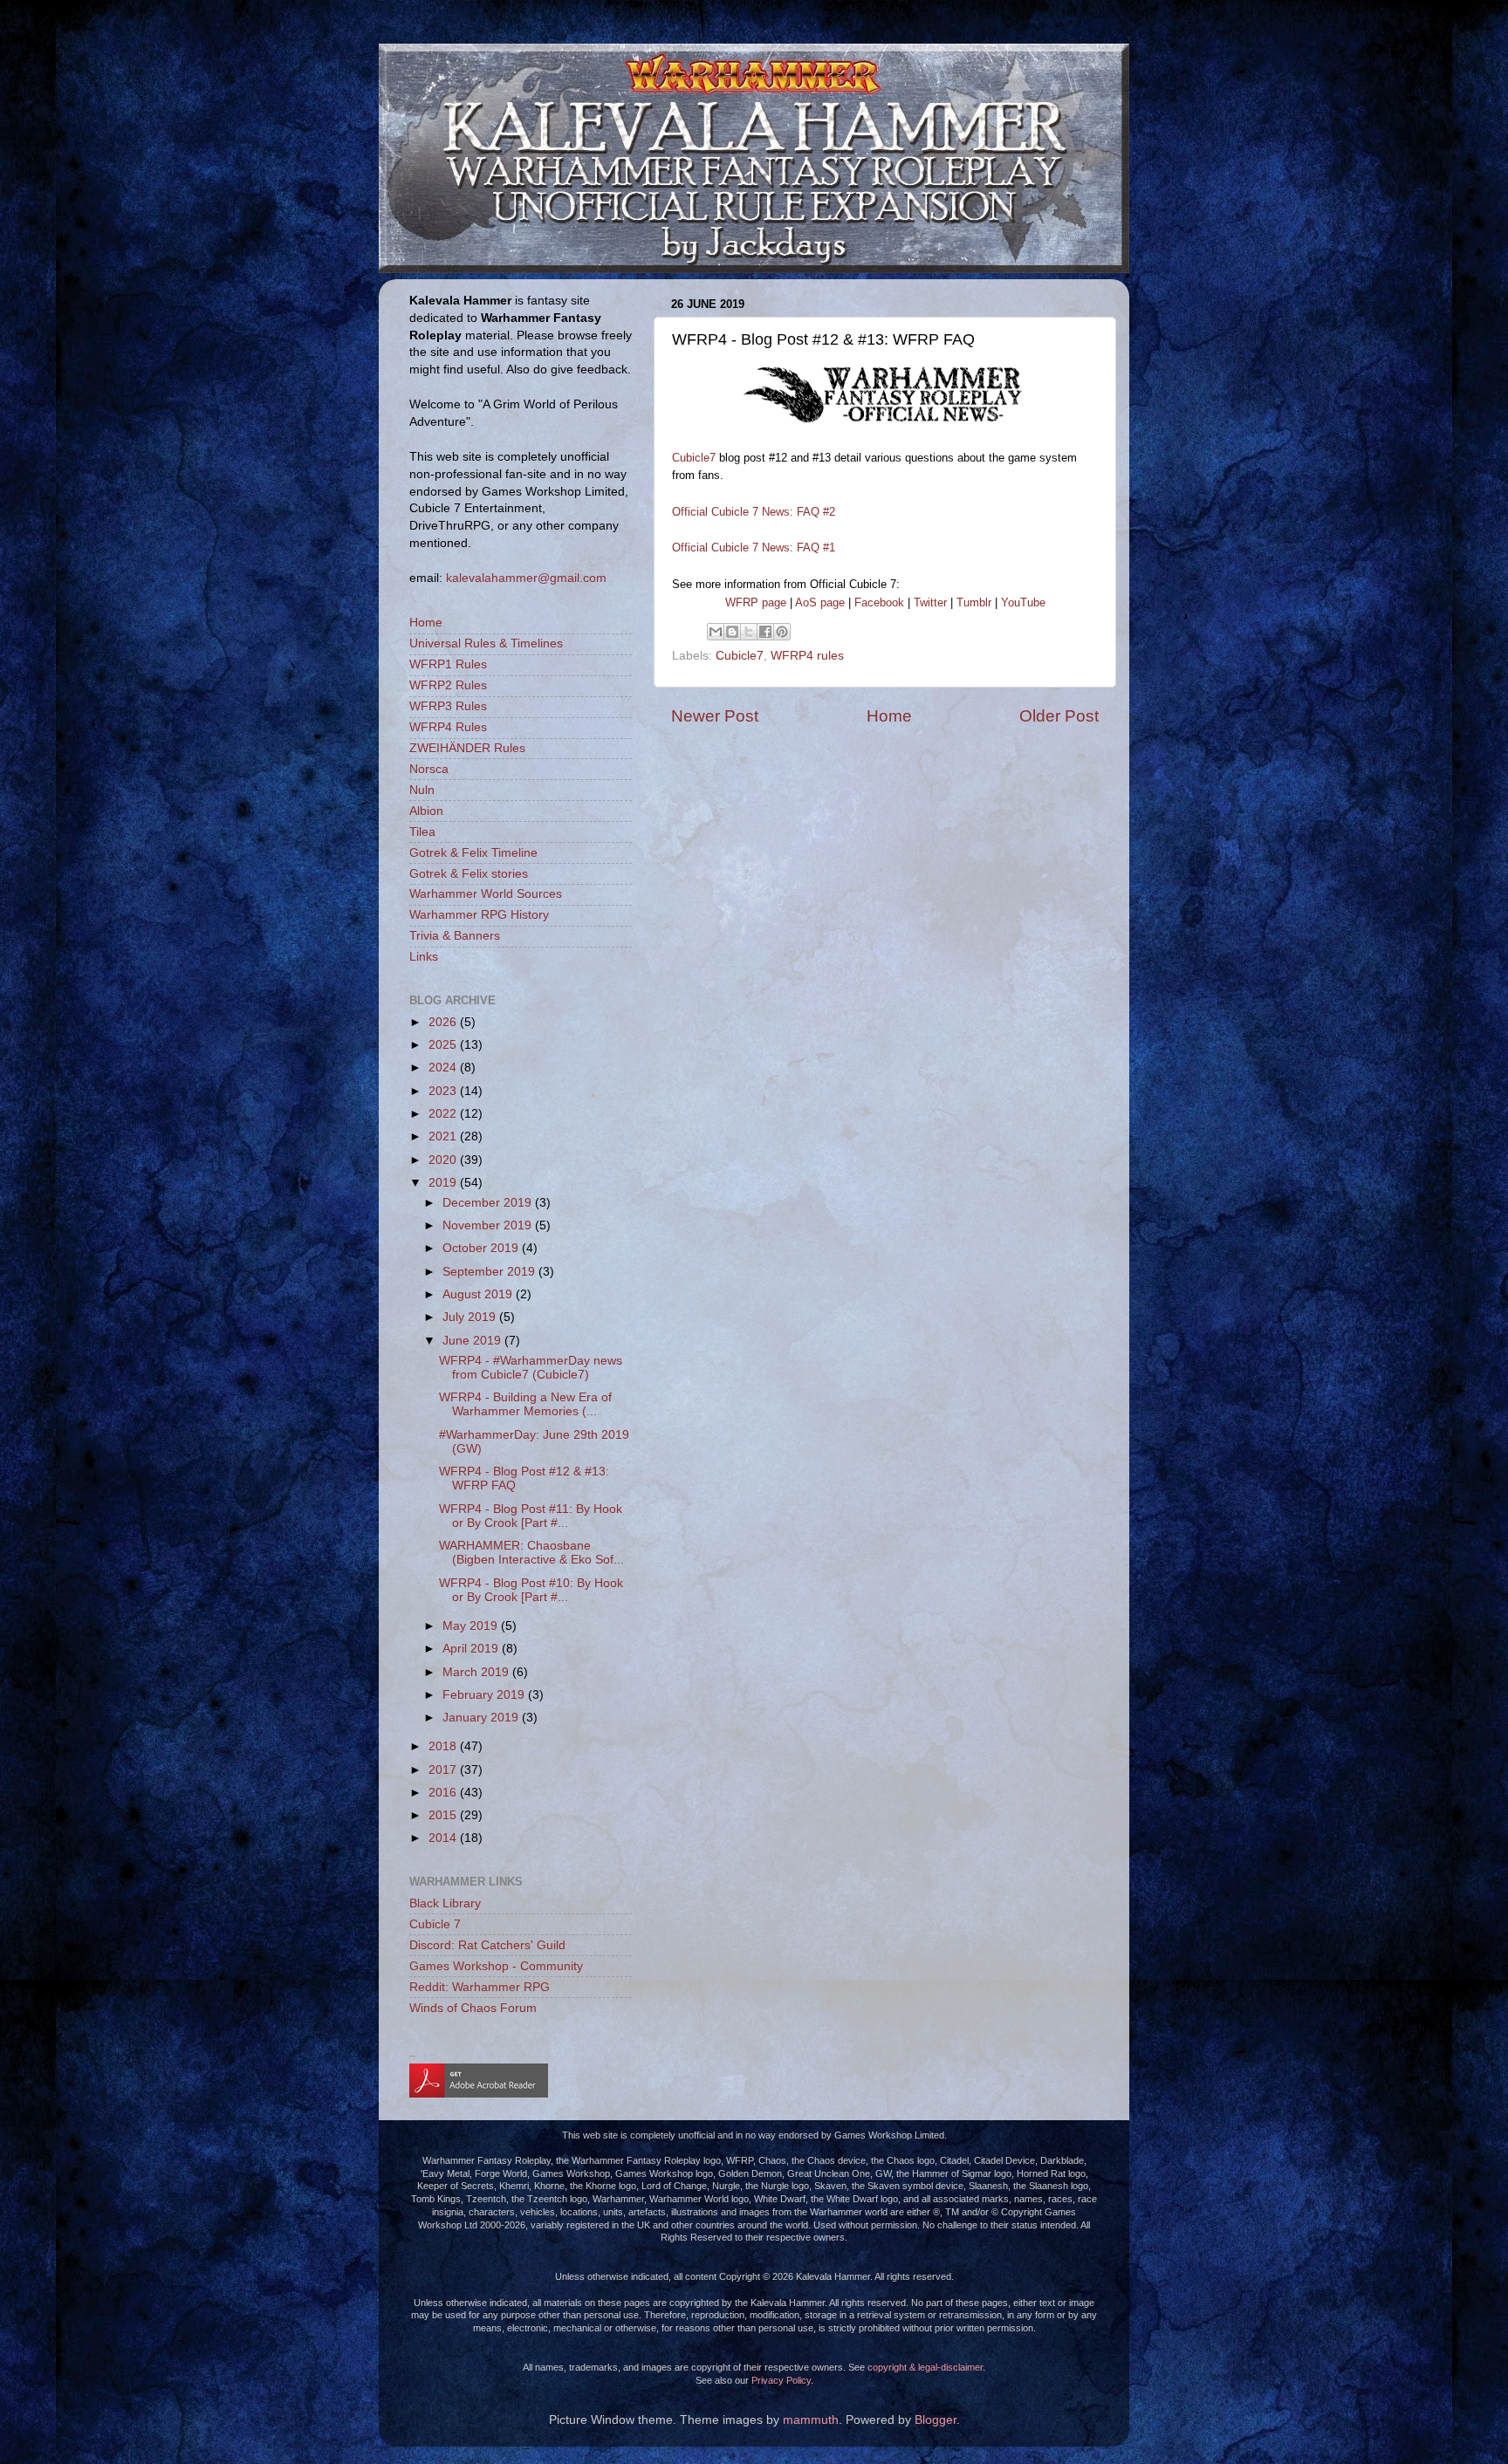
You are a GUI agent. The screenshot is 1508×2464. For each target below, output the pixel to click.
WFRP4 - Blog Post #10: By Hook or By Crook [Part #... (531, 1590)
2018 (444, 1746)
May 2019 (472, 1626)
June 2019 (473, 1341)
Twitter (930, 602)
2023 (444, 1091)
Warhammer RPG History (479, 915)
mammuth (811, 2420)
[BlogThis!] (732, 632)
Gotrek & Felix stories (469, 874)
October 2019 (482, 1248)
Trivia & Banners (455, 936)
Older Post (1059, 716)
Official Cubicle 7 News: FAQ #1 (754, 548)
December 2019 (489, 1203)
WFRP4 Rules (448, 727)
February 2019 (485, 1695)
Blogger (936, 2420)
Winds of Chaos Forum (473, 2008)
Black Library (445, 1903)
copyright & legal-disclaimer (925, 2367)
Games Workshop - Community (496, 1966)
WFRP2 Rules (448, 685)
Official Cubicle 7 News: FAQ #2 (754, 512)
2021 (444, 1136)
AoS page (820, 602)
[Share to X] (749, 632)
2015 (444, 1815)
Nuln (422, 790)
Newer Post (715, 716)
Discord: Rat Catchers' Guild (487, 1945)
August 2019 (479, 1294)
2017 (444, 1770)
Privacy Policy (781, 2380)
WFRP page (756, 602)
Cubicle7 (694, 458)
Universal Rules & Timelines (486, 643)
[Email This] (716, 632)
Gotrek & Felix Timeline (473, 853)
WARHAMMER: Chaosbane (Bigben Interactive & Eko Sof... (531, 1553)
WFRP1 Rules (448, 664)
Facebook (879, 602)
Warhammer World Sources (486, 894)
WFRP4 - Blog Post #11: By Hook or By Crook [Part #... (531, 1516)
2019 (444, 1183)
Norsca (429, 769)
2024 (444, 1068)
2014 (444, 1838)
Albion (426, 811)
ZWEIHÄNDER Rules (467, 748)
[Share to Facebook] (765, 632)
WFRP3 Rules (448, 706)
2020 (444, 1160)
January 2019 (482, 1718)
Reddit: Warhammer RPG (480, 1987)
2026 (444, 1022)
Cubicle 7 (435, 1924)
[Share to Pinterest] (782, 632)
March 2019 (477, 1672)
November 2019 (489, 1225)
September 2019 (490, 1272)
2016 (444, 1793)
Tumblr (974, 602)
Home (889, 716)
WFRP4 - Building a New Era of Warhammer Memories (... (525, 1404)
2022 (444, 1114)
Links (424, 957)
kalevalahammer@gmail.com (526, 578)
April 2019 (472, 1649)
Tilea (422, 832)
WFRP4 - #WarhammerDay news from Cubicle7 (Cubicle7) (531, 1368)
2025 (444, 1045)
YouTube (1023, 602)
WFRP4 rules (807, 656)
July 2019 (471, 1317)
